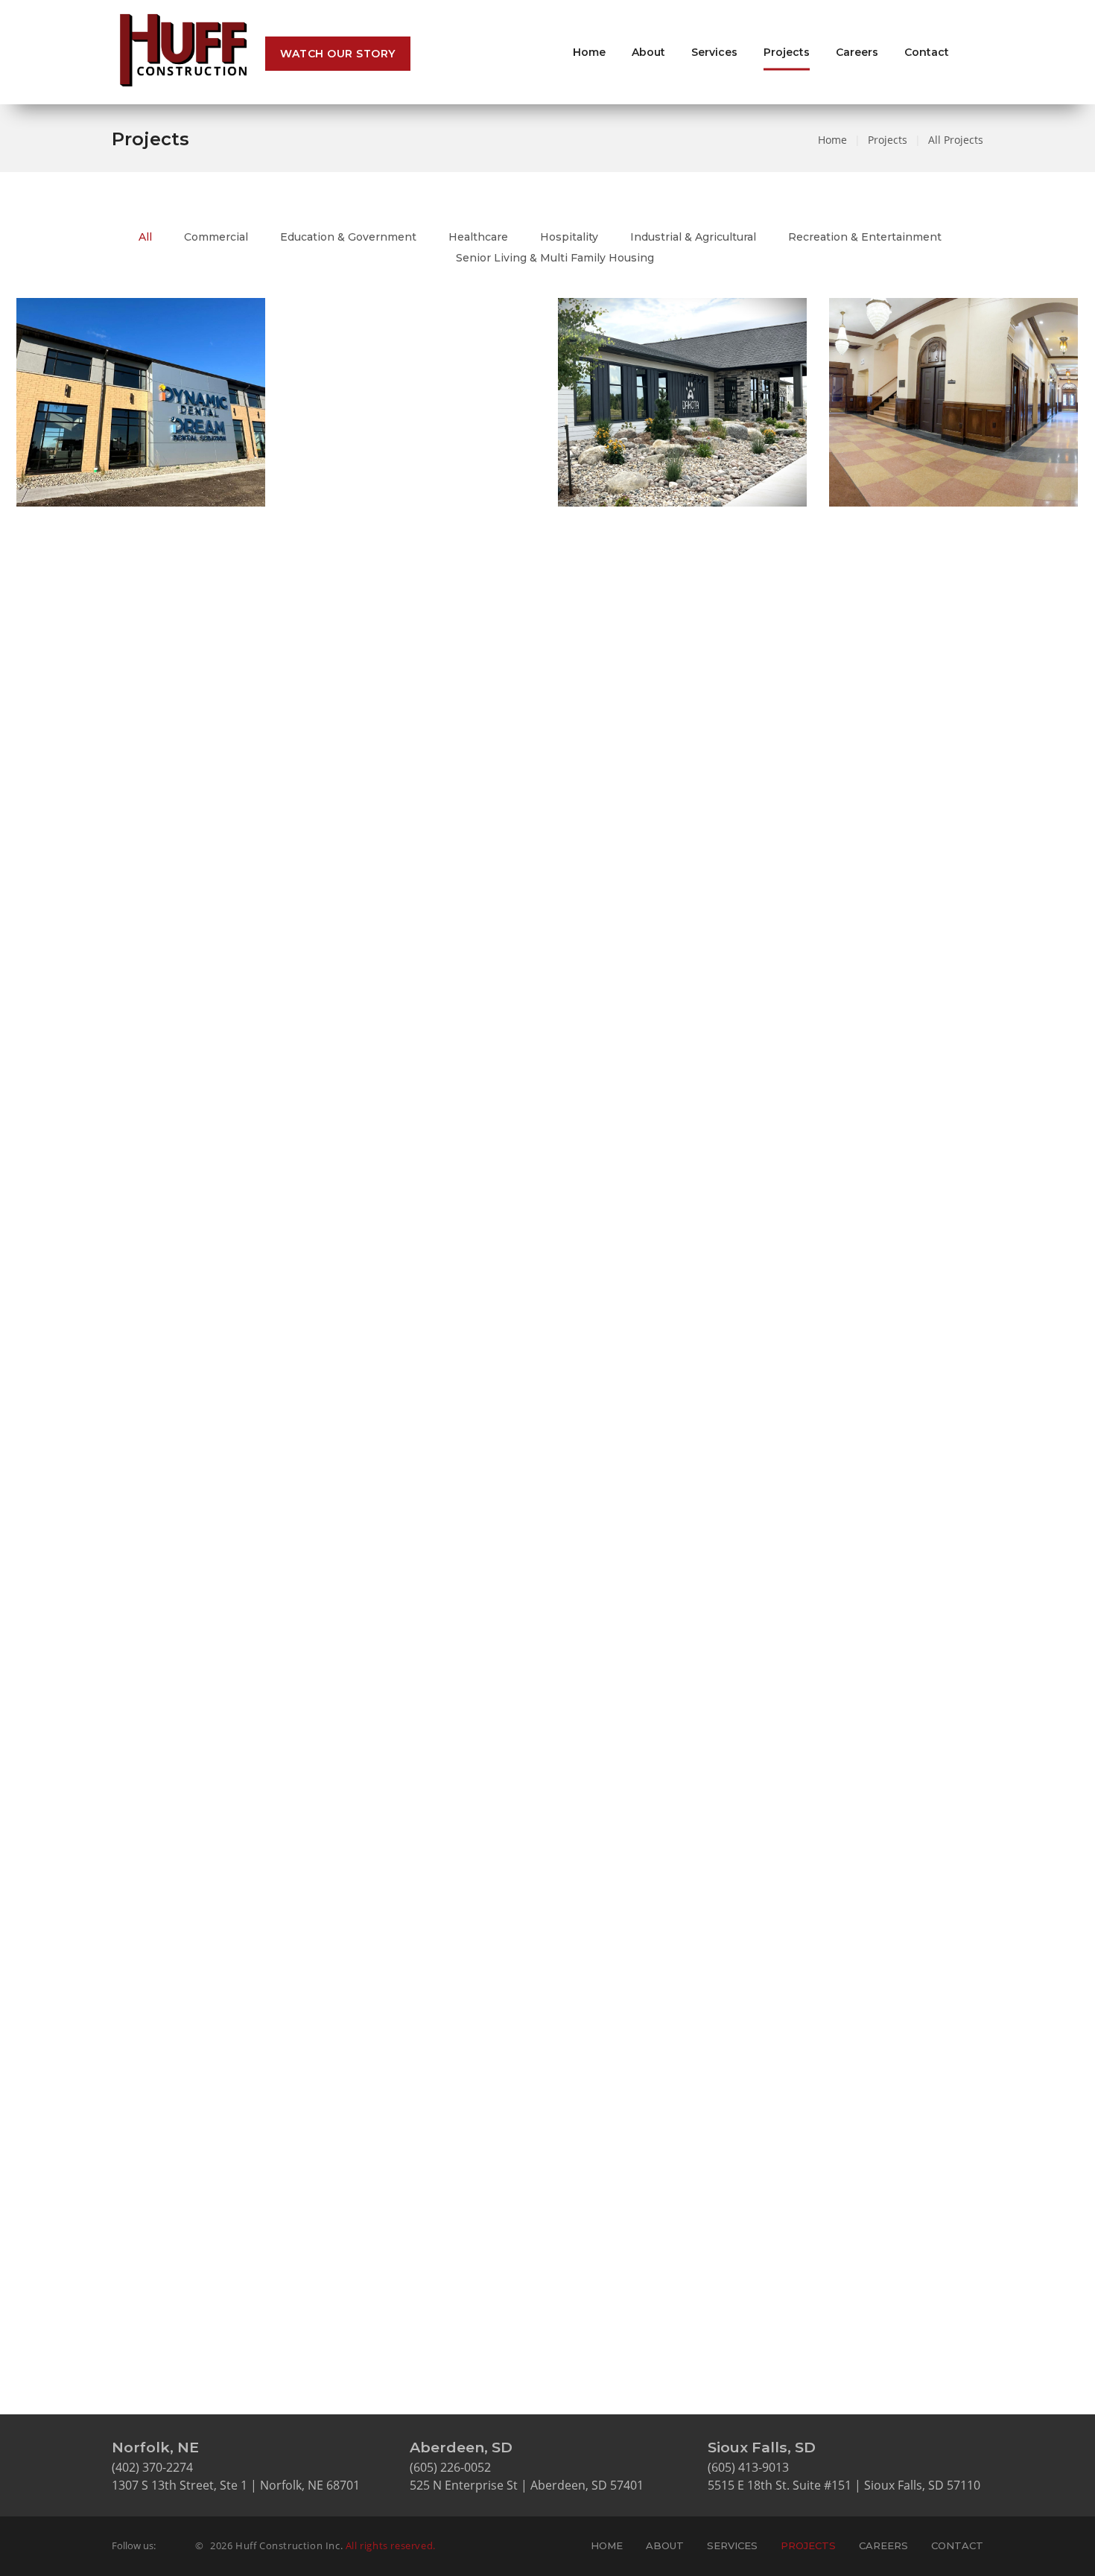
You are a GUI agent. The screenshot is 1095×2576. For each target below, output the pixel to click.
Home (589, 52)
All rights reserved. (391, 2545)
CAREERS (883, 2545)
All (145, 237)
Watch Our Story (338, 54)
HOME (607, 2545)
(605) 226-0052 (450, 2467)
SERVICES (732, 2545)
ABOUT (665, 2545)
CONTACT (957, 2545)
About (648, 52)
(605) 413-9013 (748, 2467)
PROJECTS (808, 2545)
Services (714, 52)
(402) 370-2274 (152, 2467)
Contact (927, 52)
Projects (787, 52)
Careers (857, 52)
